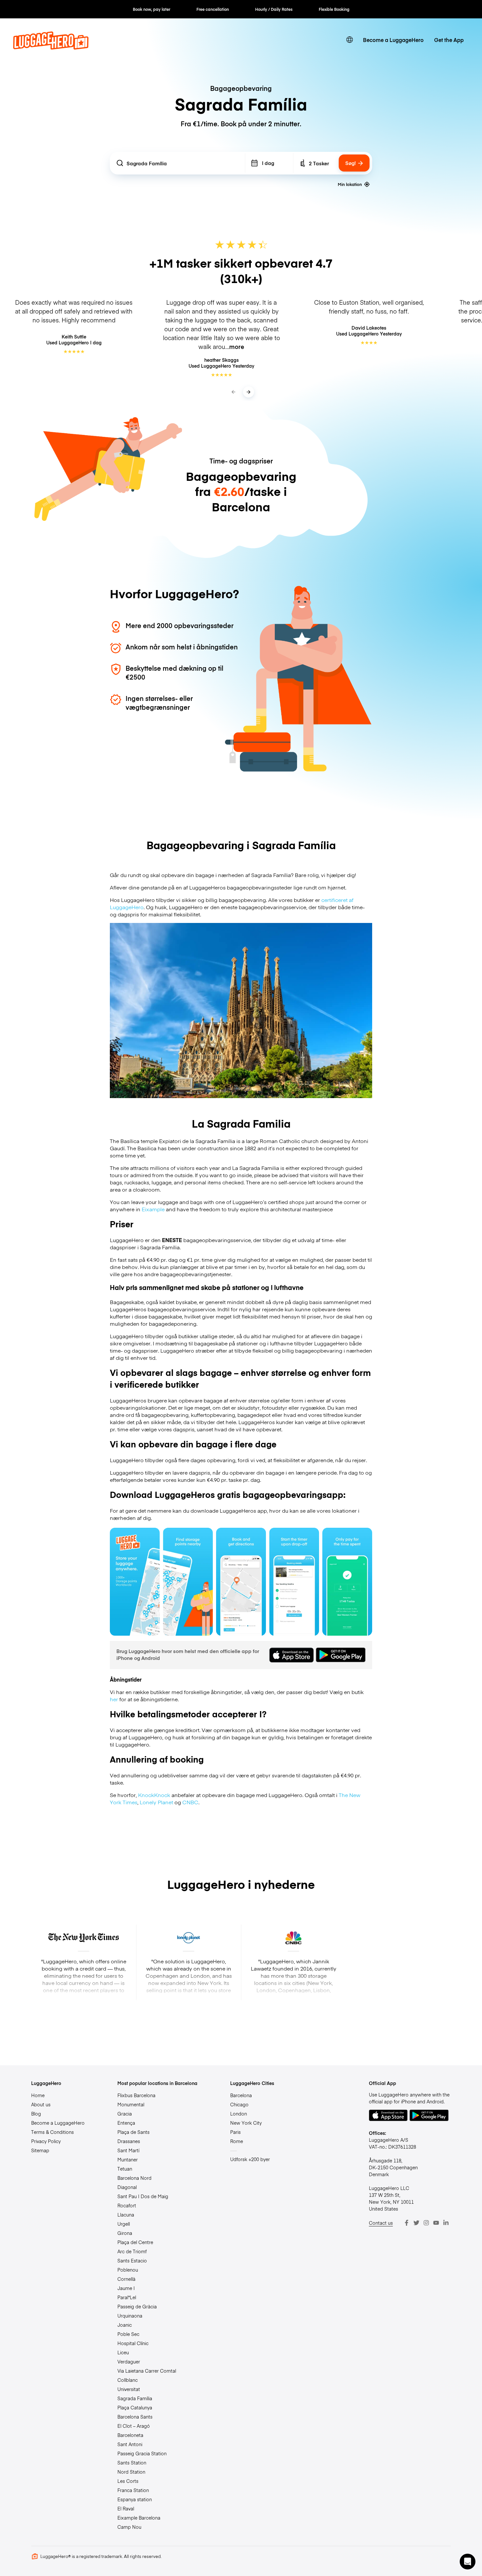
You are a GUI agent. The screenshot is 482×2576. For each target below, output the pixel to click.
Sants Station (132, 2463)
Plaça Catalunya (135, 2407)
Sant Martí (128, 2150)
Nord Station (131, 2472)
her (114, 1699)
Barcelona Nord (134, 2178)
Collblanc (128, 2380)
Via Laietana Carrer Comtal (147, 2371)
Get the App (449, 40)
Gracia (125, 2114)
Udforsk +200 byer (250, 2159)
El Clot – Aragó (134, 2426)
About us (41, 2104)
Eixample (153, 1209)
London (239, 2114)
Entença (126, 2123)
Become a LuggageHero (393, 40)
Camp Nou (129, 2527)
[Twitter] (416, 2223)
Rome (237, 2141)
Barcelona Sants (135, 2417)
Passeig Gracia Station (142, 2453)
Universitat (129, 2389)
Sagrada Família (135, 2398)
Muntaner (128, 2159)
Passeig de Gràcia (137, 2306)
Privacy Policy (46, 2141)
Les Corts (128, 2481)
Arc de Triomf (132, 2251)
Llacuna (126, 2215)
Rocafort (127, 2205)
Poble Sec (128, 2334)
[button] (468, 2562)
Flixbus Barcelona (136, 2095)
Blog (36, 2114)
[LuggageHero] (51, 47)
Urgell (124, 2224)
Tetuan (125, 2169)
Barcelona (241, 2095)
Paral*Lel (127, 2297)
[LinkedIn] (446, 2223)
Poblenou (128, 2270)
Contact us (381, 2223)
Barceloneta (130, 2435)
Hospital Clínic (133, 2343)
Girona (125, 2233)
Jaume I (126, 2288)
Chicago (239, 2104)
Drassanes (129, 2141)
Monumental (131, 2104)
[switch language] (350, 40)
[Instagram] (426, 2223)
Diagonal (127, 2187)
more (237, 347)
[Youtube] (436, 2223)
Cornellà (126, 2279)
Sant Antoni (130, 2444)
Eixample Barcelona (139, 2518)
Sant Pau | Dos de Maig (143, 2196)
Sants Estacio (132, 2260)
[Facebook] (407, 2223)
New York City (246, 2123)
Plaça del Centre (135, 2242)
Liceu (123, 2352)
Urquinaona (130, 2316)
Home (38, 2095)
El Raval (126, 2508)
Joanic (125, 2325)
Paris (235, 2132)
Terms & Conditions (52, 2132)
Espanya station (135, 2499)
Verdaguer (129, 2361)
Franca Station (133, 2490)
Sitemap (40, 2150)
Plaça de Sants (133, 2132)
